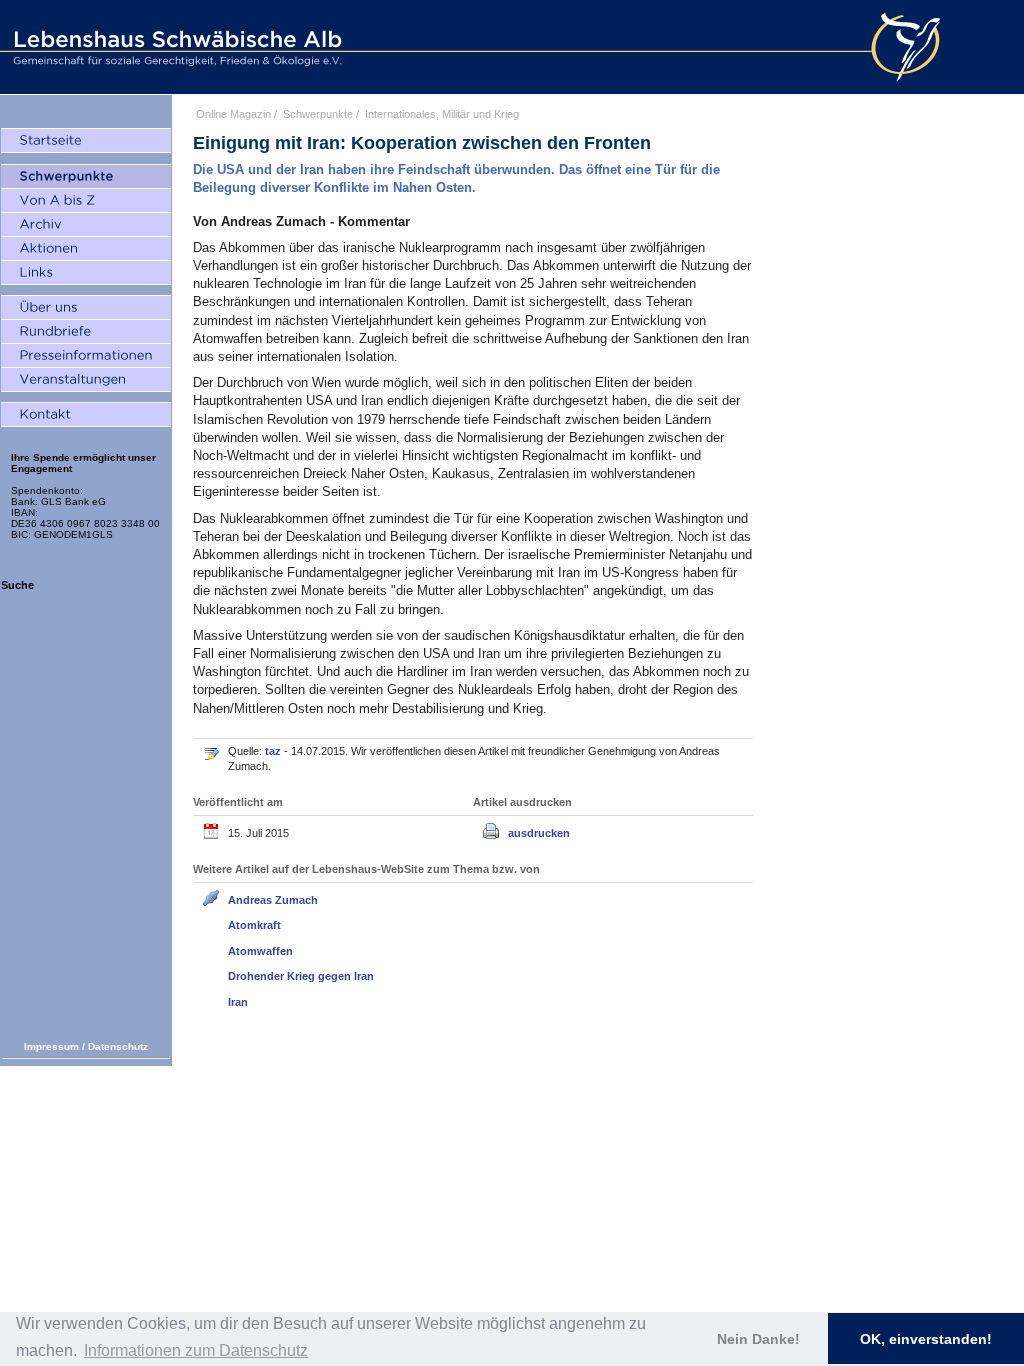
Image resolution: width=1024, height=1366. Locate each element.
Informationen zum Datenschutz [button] (196, 1350)
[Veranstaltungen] (86, 380)
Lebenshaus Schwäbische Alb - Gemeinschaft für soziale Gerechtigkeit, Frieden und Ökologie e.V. (175, 47)
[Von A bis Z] (86, 201)
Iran (238, 1002)
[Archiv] (86, 225)
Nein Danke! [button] (758, 1339)
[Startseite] (86, 141)
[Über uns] (86, 308)
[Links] (86, 273)
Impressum (51, 1046)
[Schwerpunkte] (86, 177)
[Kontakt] (86, 415)
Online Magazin (233, 114)
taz (274, 751)
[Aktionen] (86, 249)
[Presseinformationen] (86, 356)
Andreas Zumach (273, 900)
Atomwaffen (260, 951)
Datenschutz (118, 1046)
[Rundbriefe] (86, 332)
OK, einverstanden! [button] (926, 1339)
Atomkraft (254, 925)
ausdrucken (539, 833)
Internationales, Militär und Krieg (442, 114)
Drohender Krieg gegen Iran (301, 976)
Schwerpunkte (318, 114)
